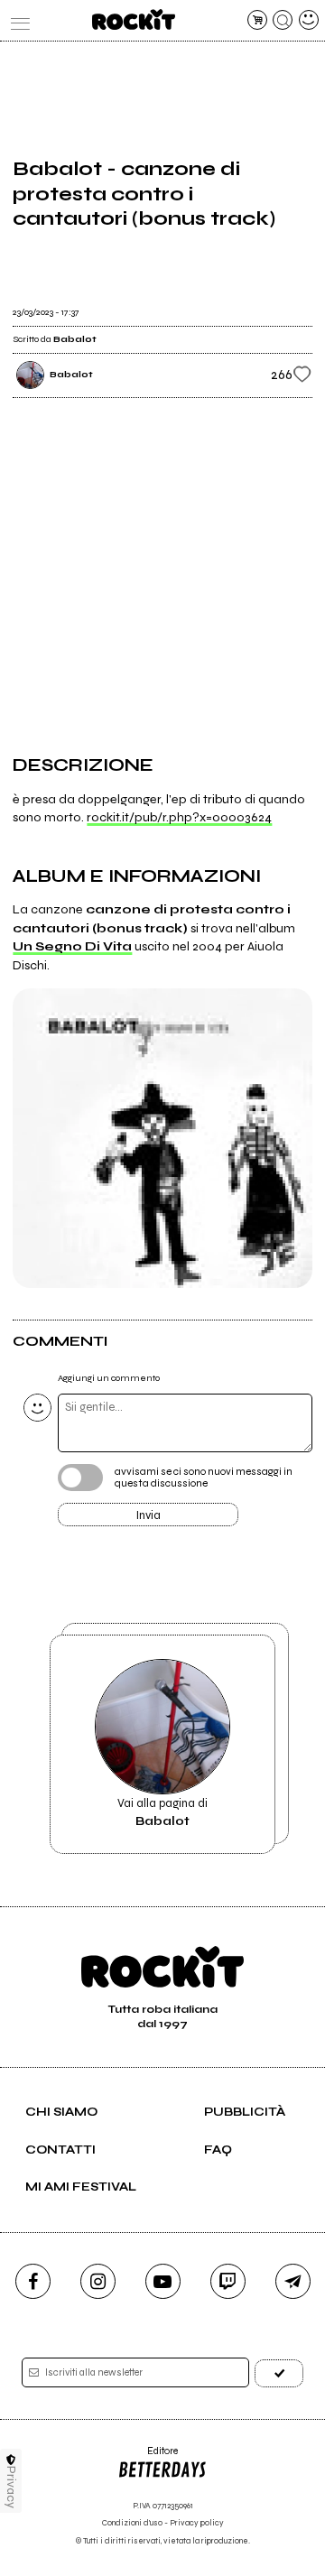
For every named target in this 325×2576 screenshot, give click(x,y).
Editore (148, 2457)
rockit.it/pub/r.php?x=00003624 (179, 817)
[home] (133, 19)
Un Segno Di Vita (72, 946)
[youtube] (163, 2281)
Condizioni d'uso (132, 2523)
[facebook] (33, 2281)
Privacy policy (197, 2523)
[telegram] (293, 2281)
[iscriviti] (279, 2373)
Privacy (11, 2487)
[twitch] (228, 2281)
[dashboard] (309, 20)
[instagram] (98, 2281)
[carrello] (257, 20)
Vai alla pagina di (162, 1812)
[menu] (16, 20)
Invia (149, 1515)
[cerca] (283, 20)
